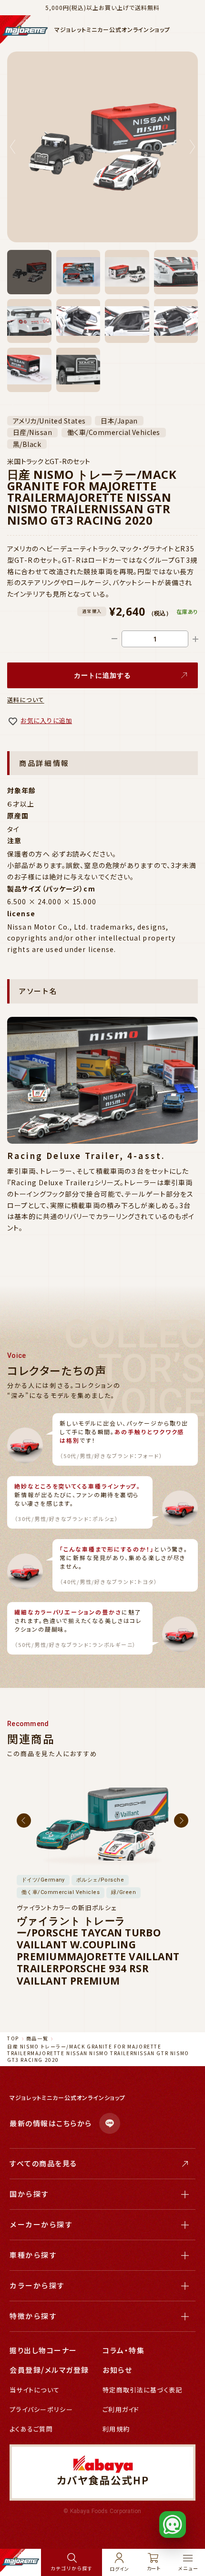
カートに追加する (103, 675)
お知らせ (117, 2370)
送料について (26, 699)
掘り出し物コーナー (43, 2350)
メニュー (188, 2568)
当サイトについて (35, 2390)
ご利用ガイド (121, 2409)
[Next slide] (192, 147)
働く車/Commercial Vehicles (114, 433)
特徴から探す (33, 2316)
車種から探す (33, 2255)
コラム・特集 (123, 2350)
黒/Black (27, 444)
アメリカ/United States (49, 421)
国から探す (29, 2194)
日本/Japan (119, 421)
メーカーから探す (41, 2224)
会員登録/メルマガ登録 (49, 2370)
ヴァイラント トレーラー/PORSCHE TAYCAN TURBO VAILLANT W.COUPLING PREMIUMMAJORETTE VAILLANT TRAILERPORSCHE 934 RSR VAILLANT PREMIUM (98, 1951)
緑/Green (123, 1892)
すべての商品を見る (43, 2163)
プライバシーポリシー (41, 2409)
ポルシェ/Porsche (100, 1880)
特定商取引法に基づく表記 (143, 2390)
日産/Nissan (32, 433)
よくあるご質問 (31, 2429)
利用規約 (116, 2429)
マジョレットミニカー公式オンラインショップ (112, 30)
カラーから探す (37, 2285)
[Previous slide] (13, 147)
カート (154, 2568)
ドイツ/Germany (43, 1880)
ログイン (119, 2568)
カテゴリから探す (71, 2568)
